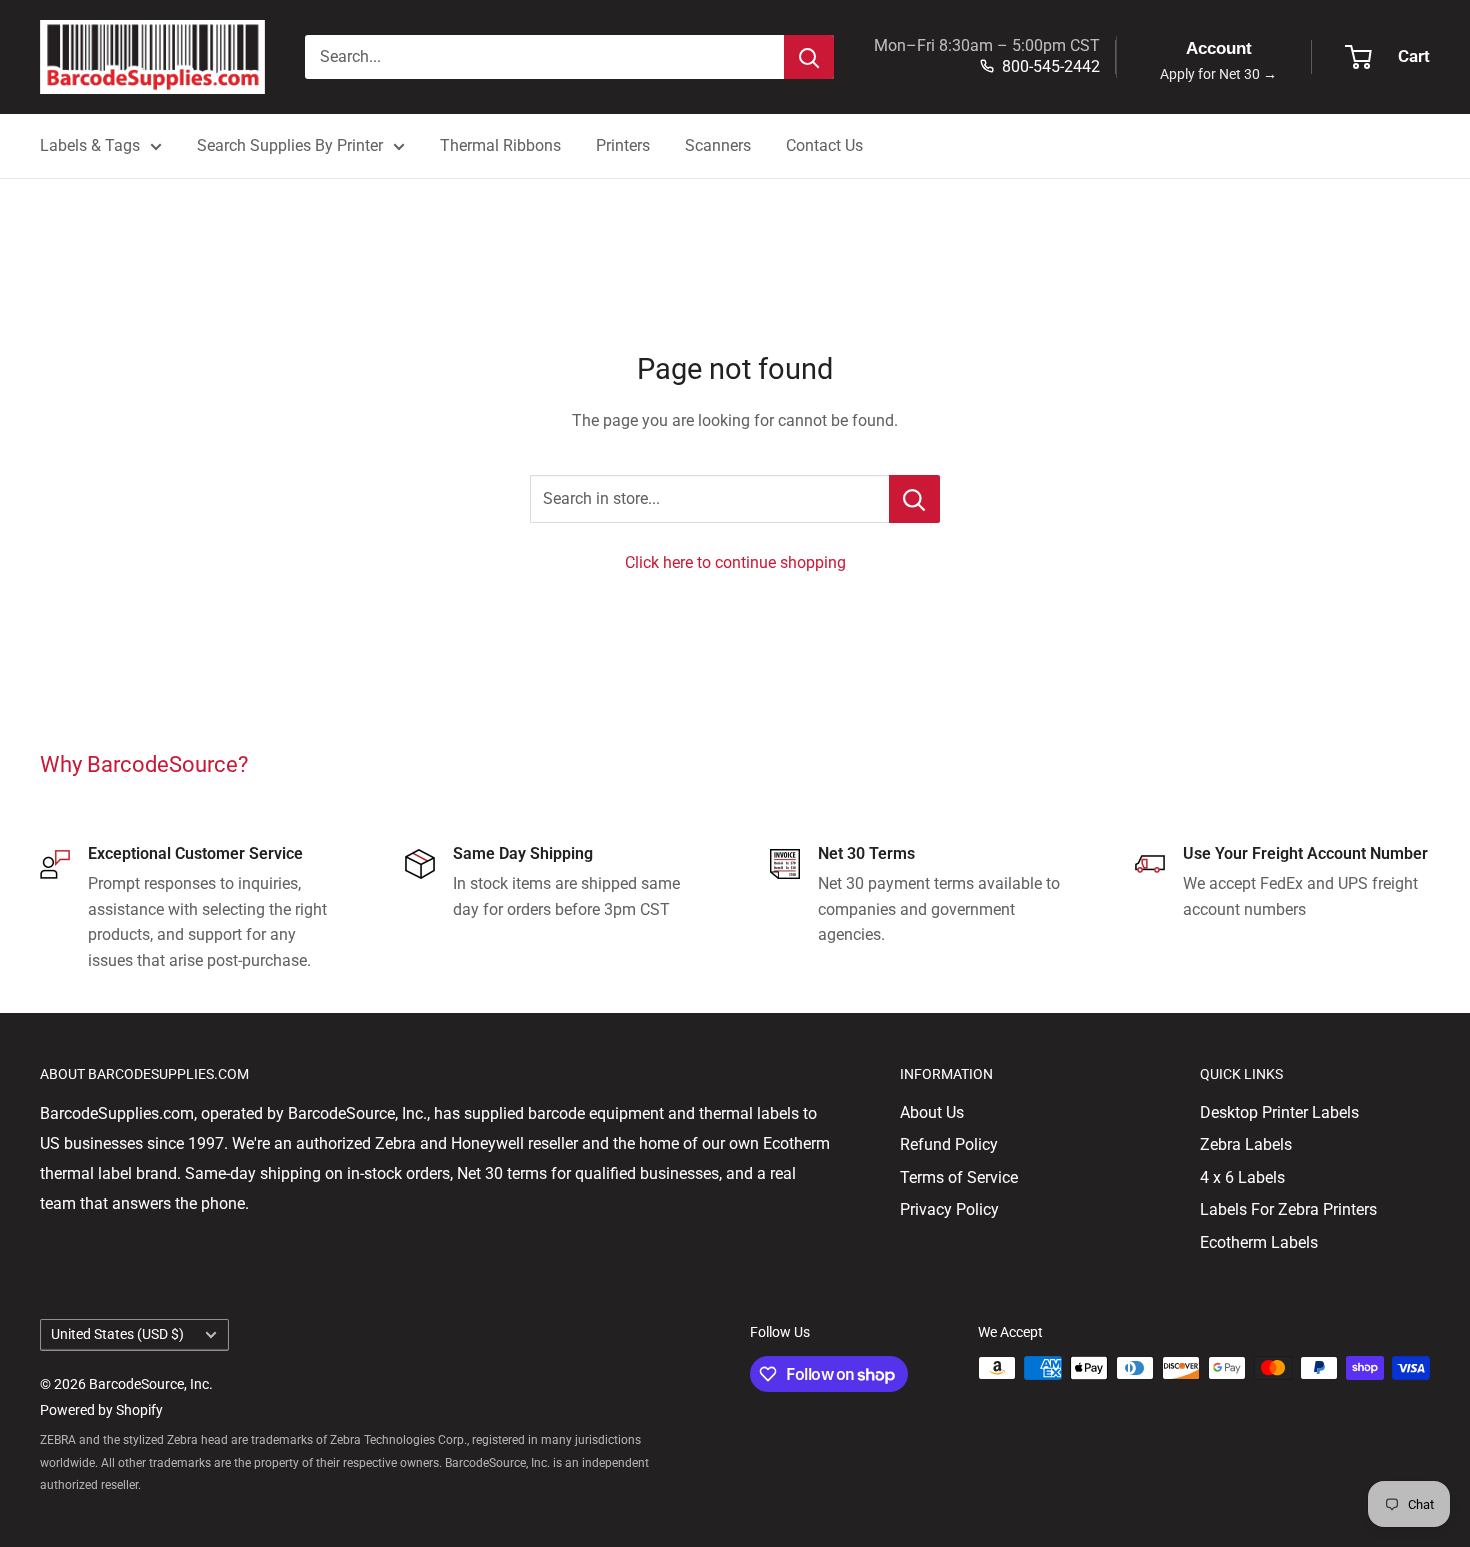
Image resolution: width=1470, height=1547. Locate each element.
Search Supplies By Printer (290, 145)
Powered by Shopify (101, 1410)
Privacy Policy (949, 1209)
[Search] (809, 57)
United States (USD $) (117, 1334)
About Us (932, 1112)
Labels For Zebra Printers (1288, 1209)
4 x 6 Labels (1242, 1177)
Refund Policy (949, 1144)
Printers (623, 145)
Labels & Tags (90, 145)
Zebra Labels (1246, 1144)
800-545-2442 (1051, 66)
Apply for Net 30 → (1218, 74)
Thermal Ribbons (500, 145)
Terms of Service (959, 1177)
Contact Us (824, 145)
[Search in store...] (914, 499)
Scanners (718, 145)
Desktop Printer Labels (1279, 1112)
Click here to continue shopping (735, 562)
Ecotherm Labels (1259, 1242)
